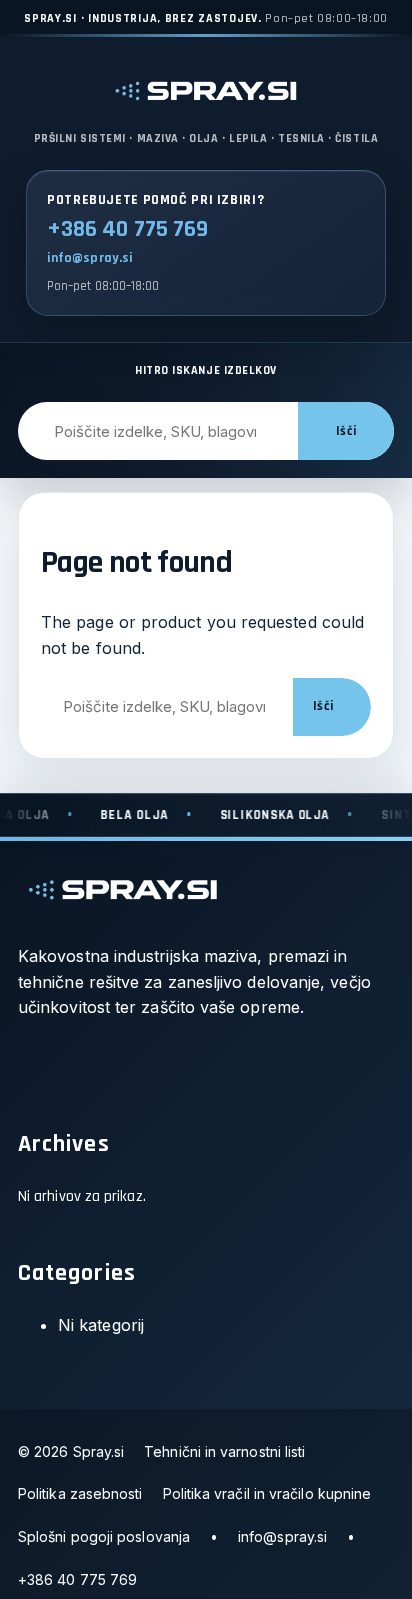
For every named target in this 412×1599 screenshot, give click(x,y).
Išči (346, 431)
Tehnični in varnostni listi (224, 1451)
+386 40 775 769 (127, 229)
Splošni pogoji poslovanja (104, 1536)
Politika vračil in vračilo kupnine (267, 1493)
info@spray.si (90, 258)
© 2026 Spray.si (71, 1451)
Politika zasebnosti (80, 1493)
